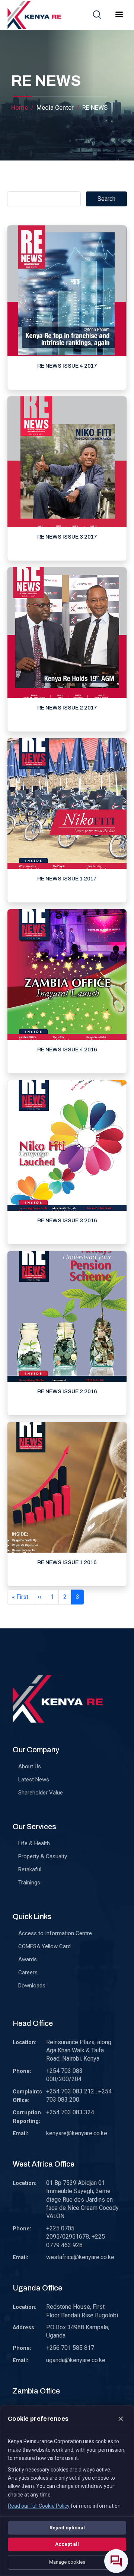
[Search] (97, 15)
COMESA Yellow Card (44, 1946)
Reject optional (67, 2528)
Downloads (32, 1986)
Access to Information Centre (55, 1933)
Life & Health (34, 1843)
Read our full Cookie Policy (39, 2506)
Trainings (29, 1883)
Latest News (34, 1780)
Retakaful (30, 1869)
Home (20, 107)
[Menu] (119, 15)
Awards (28, 1959)
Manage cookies (67, 2562)
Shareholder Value (41, 1793)
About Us (30, 1766)
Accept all (67, 2544)
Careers (28, 1972)
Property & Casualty (43, 1856)
